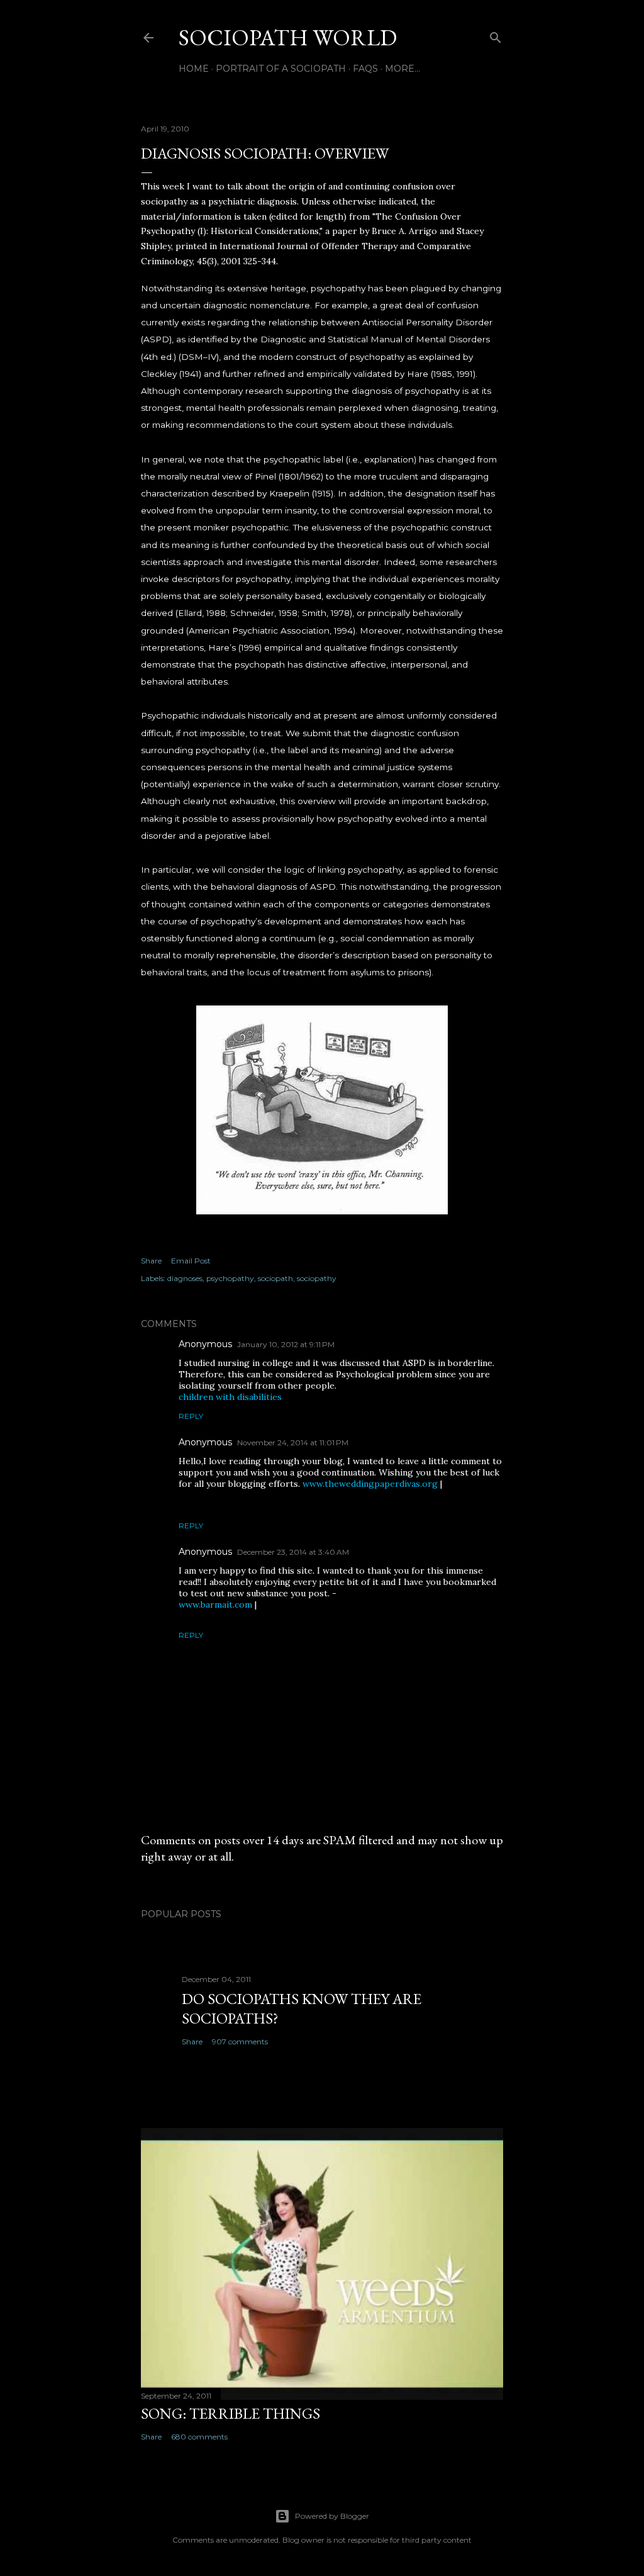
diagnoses (185, 1278)
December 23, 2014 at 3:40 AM (293, 1552)
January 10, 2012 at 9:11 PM (286, 1344)
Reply (191, 1416)
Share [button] (151, 1261)
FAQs (365, 69)
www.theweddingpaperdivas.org (370, 1484)
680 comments (199, 2437)
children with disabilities (230, 1397)
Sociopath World (288, 37)
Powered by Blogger (332, 2516)
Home (194, 69)
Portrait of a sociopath (281, 69)
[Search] (496, 35)
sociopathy (317, 1278)
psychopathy (230, 1278)
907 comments (240, 2041)
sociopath (275, 1278)
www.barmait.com (215, 1604)
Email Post (191, 1261)
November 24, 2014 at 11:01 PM (293, 1442)
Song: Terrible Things (230, 2413)
